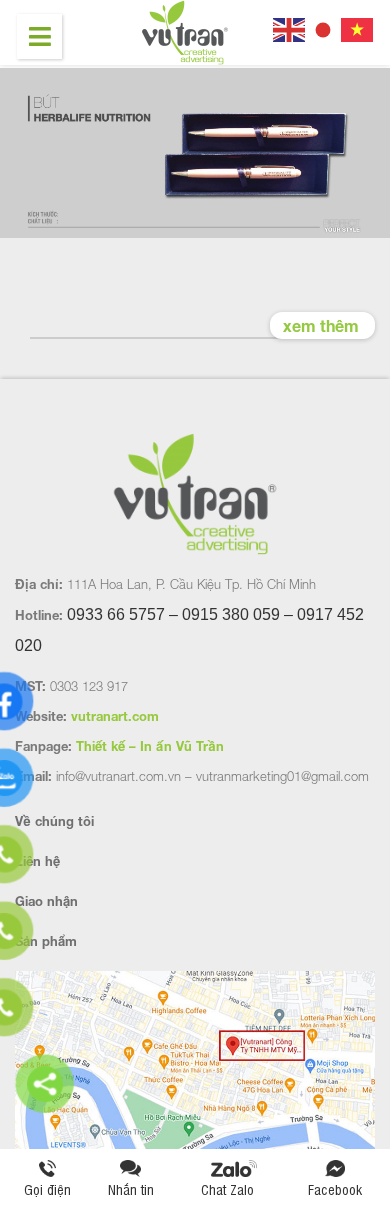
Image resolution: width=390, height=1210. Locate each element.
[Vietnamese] (358, 27)
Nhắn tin (131, 1188)
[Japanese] (324, 27)
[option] (195, 154)
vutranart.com (115, 716)
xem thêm (321, 325)
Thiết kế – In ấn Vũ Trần (150, 746)
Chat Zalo (233, 1188)
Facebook (335, 1188)
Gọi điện (47, 1188)
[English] (290, 27)
